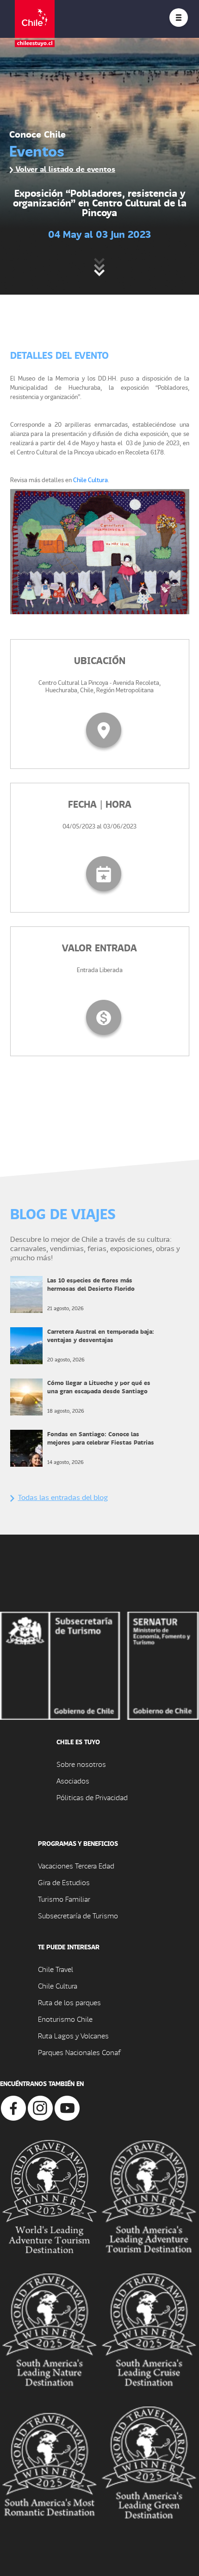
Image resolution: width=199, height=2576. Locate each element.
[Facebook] (13, 2107)
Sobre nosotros (81, 1764)
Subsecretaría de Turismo (78, 1915)
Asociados (73, 1781)
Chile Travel (56, 1969)
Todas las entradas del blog (63, 1497)
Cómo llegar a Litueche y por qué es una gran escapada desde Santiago (99, 1387)
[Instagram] (40, 2107)
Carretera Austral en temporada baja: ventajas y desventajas (101, 1335)
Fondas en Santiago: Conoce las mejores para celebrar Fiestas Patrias (101, 1438)
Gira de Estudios (64, 1882)
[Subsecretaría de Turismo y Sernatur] (99, 1665)
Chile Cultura (90, 480)
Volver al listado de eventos (64, 169)
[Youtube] (67, 2107)
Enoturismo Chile (65, 2019)
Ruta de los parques (69, 2002)
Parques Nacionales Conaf (79, 2052)
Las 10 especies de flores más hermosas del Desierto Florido (91, 1284)
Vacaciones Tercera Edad (76, 1865)
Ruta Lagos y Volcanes (73, 2035)
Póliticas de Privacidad (92, 1797)
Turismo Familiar (64, 1899)
